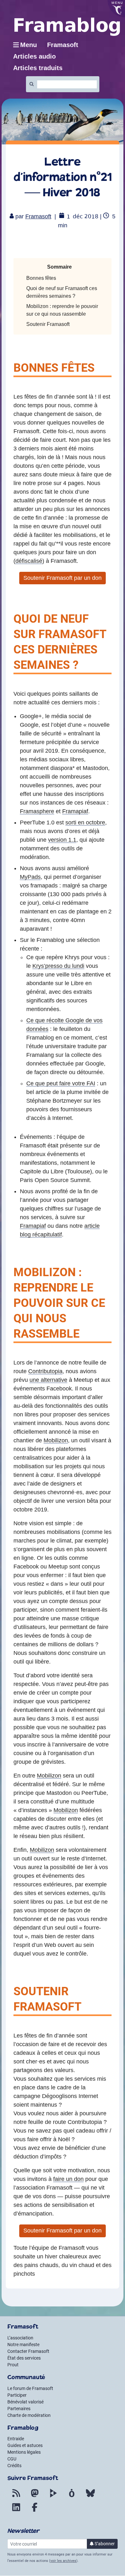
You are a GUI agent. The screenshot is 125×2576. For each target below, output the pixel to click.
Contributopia (45, 1371)
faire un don (68, 2179)
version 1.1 (62, 840)
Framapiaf (75, 811)
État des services (24, 2358)
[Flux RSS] (16, 2497)
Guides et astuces (25, 2445)
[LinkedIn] (16, 2511)
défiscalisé (29, 561)
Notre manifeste (23, 2345)
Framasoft (38, 216)
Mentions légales (24, 2452)
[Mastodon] (35, 2497)
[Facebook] (35, 2511)
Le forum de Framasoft (30, 2388)
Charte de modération (29, 2415)
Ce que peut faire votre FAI (61, 1083)
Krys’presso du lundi (58, 966)
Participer (17, 2395)
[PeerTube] (53, 2497)
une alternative (48, 1380)
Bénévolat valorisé (25, 2402)
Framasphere (37, 811)
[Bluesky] (90, 2497)
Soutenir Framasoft (48, 324)
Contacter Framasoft (28, 2351)
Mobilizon (56, 1440)
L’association (20, 2338)
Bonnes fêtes (41, 278)
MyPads (30, 877)
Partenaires (19, 2409)
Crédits (14, 2466)
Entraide (16, 2439)
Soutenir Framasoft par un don (63, 578)
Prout (13, 2365)
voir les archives (63, 2561)
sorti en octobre (85, 822)
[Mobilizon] (72, 2497)
